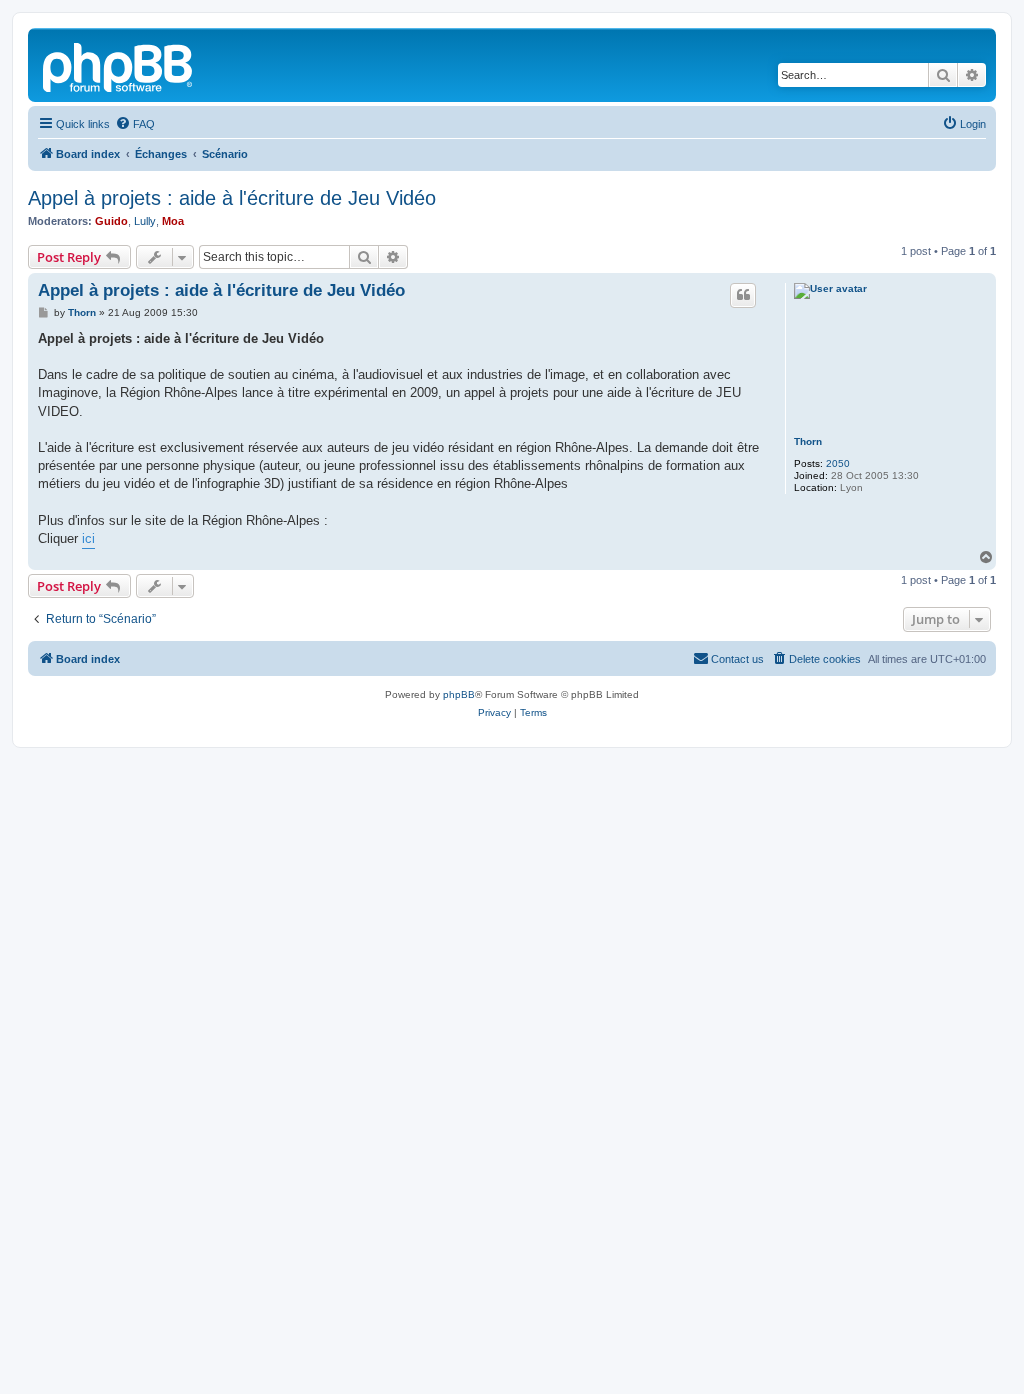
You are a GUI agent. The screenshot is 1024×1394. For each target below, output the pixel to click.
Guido (111, 221)
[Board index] (119, 65)
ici (88, 538)
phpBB (459, 694)
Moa (173, 221)
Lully (145, 221)
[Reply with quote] (743, 295)
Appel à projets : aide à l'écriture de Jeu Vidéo (232, 198)
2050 (838, 463)
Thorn (808, 441)
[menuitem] (135, 124)
